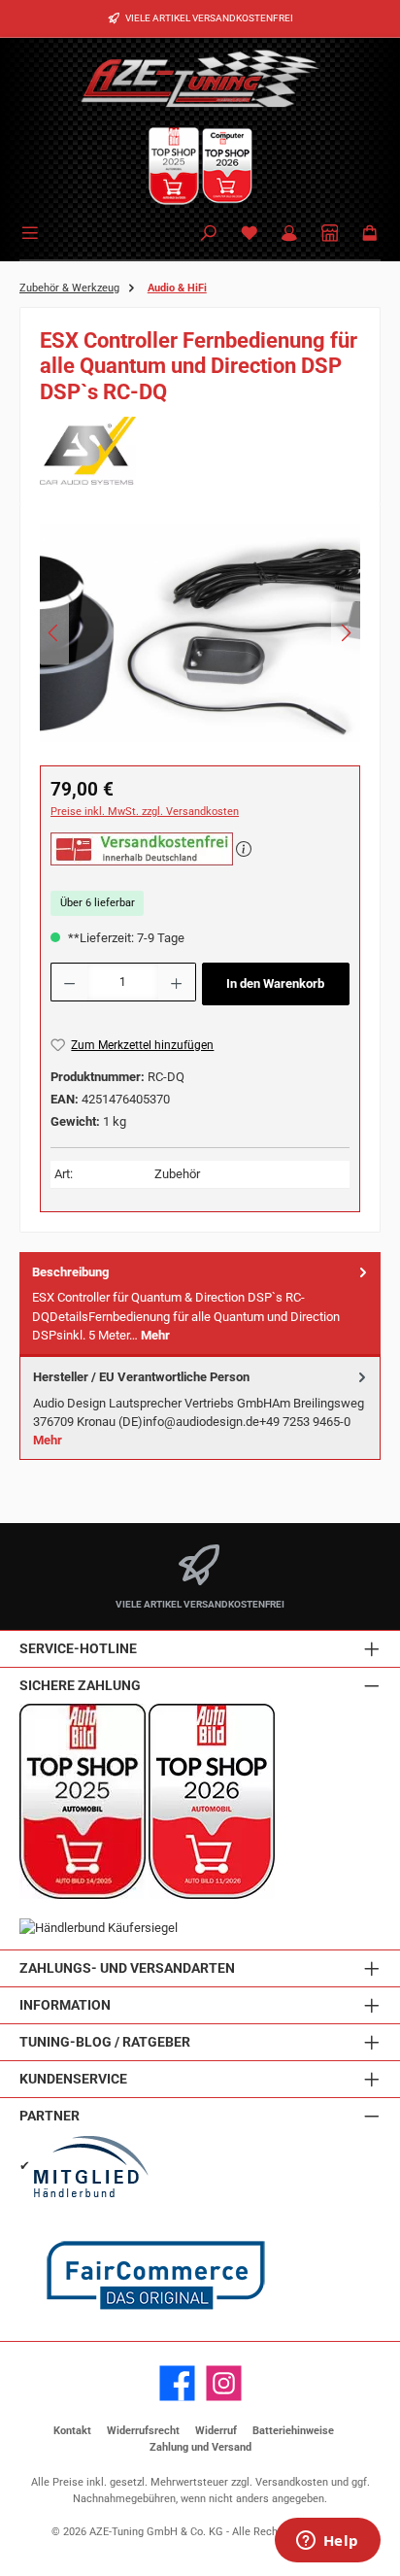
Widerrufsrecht (143, 2431)
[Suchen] (209, 235)
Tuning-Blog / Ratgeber (105, 2042)
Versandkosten (292, 2482)
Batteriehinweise (293, 2431)
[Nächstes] (346, 633)
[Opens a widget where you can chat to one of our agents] (327, 2542)
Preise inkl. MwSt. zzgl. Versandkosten (145, 812)
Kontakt (72, 2431)
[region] (200, 638)
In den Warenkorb (275, 983)
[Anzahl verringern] (69, 982)
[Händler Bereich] (330, 235)
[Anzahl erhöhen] (177, 982)
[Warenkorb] (370, 235)
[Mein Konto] (289, 235)
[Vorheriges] (54, 633)
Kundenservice (73, 2079)
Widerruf (216, 2431)
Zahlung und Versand (200, 2447)
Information (65, 2005)
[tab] (200, 1304)
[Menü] (33, 231)
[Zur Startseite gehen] (200, 78)
